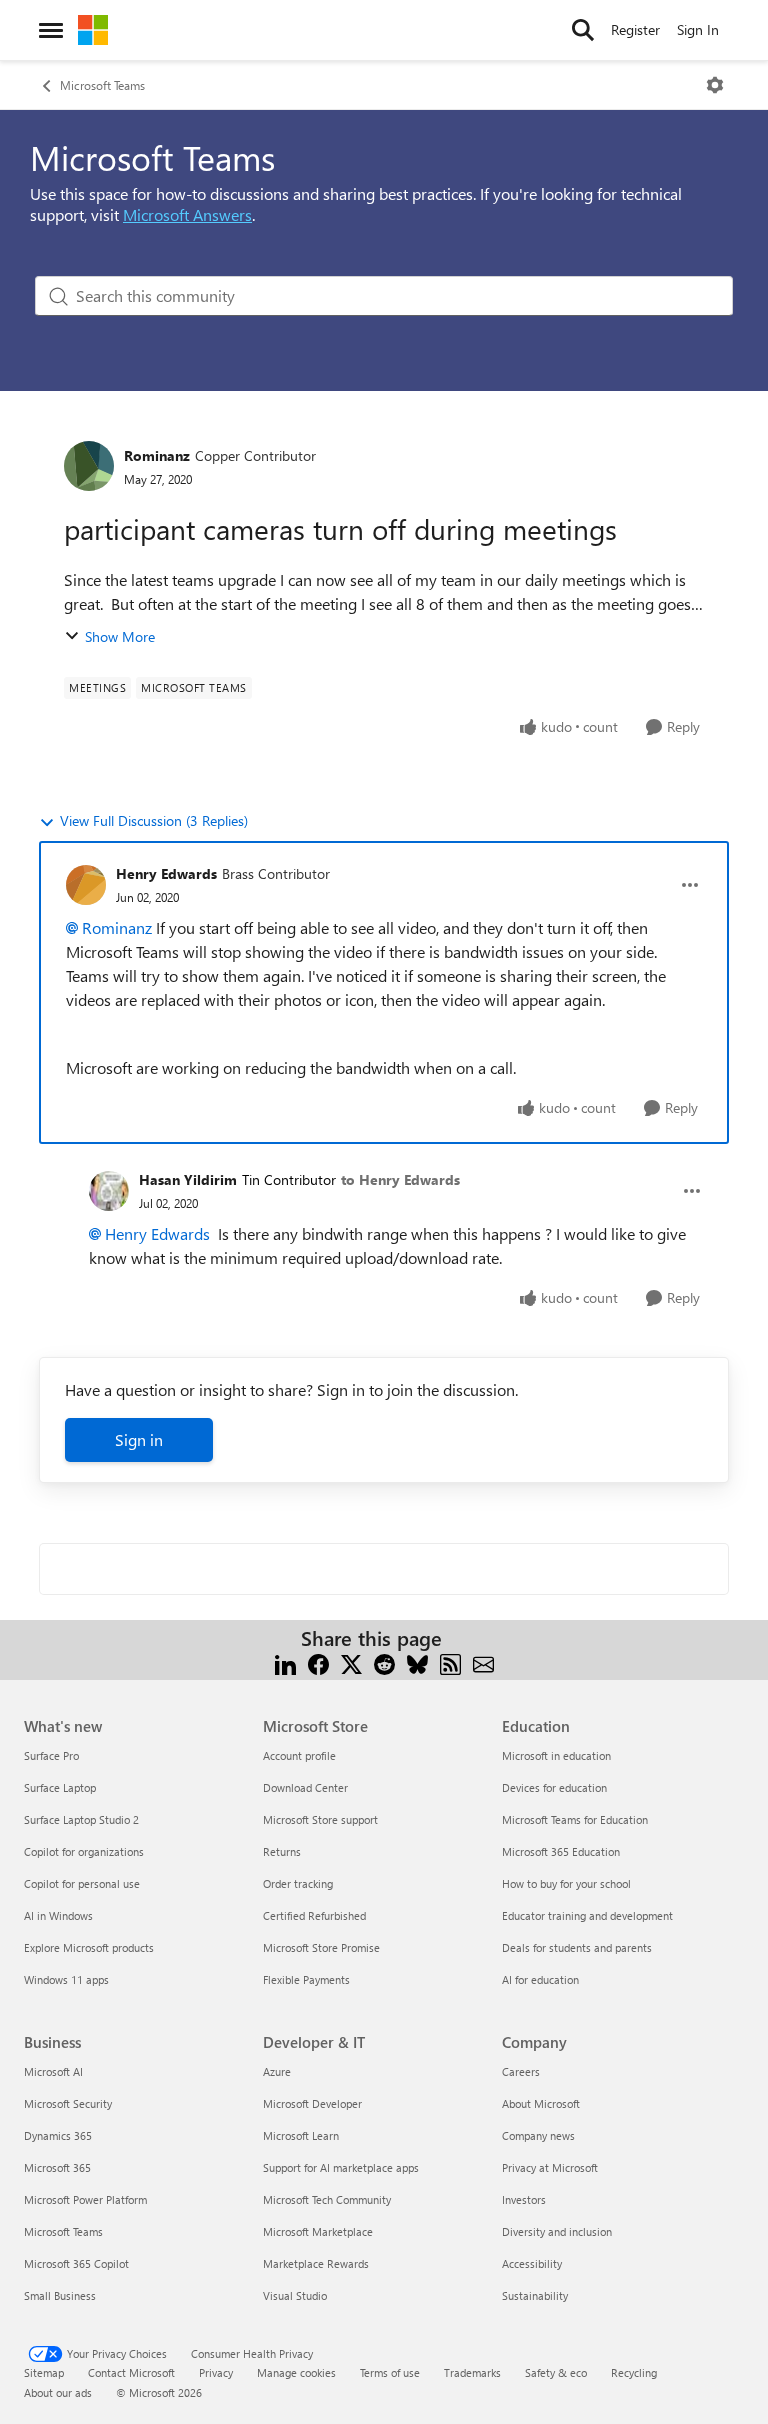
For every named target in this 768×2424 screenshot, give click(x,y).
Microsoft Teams (102, 85)
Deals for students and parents (577, 1947)
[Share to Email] (483, 1662)
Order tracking (298, 1883)
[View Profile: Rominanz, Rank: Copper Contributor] (89, 466)
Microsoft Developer (312, 2103)
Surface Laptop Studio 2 (81, 1819)
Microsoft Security (68, 2103)
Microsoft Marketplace (318, 2231)
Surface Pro (51, 1755)
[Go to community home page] (93, 30)
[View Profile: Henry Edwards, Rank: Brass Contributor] (86, 885)
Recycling (634, 2372)
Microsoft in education (556, 1755)
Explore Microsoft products (89, 1947)
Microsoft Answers (187, 214)
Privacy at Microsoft (550, 2167)
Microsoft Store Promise (321, 1947)
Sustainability (535, 2295)
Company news (538, 2135)
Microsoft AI (53, 2071)
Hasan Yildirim (188, 1179)
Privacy (216, 2372)
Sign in (139, 1439)
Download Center (305, 1787)
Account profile (299, 1755)
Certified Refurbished (314, 1915)
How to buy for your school (566, 1883)
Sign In (698, 29)
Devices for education (554, 1787)
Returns (282, 1851)
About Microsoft (541, 2103)
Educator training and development (587, 1915)
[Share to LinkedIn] (285, 1662)
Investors (524, 2199)
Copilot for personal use (82, 1883)
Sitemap (44, 2372)
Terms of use (390, 2372)
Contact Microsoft (131, 2372)
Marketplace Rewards (316, 2263)
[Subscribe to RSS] (450, 1662)
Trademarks (472, 2372)
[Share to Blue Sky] (417, 1662)
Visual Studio (295, 2295)
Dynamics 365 (58, 2135)
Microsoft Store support (320, 1819)
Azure (277, 2071)
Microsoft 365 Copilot (76, 2263)
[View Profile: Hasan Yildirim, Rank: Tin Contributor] (109, 1191)
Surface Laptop (60, 1787)
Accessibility (532, 2263)
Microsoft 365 (57, 2167)
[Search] (583, 30)
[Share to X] (351, 1662)
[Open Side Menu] (51, 30)
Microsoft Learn (301, 2135)
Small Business (60, 2295)
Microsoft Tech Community (327, 2199)
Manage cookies (296, 2372)
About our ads (58, 2392)
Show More (120, 636)
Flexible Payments (306, 1979)
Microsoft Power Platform (85, 2199)
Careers (521, 2071)
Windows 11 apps (66, 1979)
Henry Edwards (166, 873)
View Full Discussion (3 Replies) (154, 820)
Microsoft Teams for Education (575, 1819)
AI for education (540, 1979)
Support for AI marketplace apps (341, 2167)
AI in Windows (58, 1915)
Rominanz (157, 455)
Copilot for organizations (84, 1851)
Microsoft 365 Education (561, 1851)
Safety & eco (556, 2372)
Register (635, 29)
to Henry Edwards (400, 1179)
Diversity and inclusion (557, 2231)
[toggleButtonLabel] (715, 85)
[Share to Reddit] (384, 1662)
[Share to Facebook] (318, 1662)
